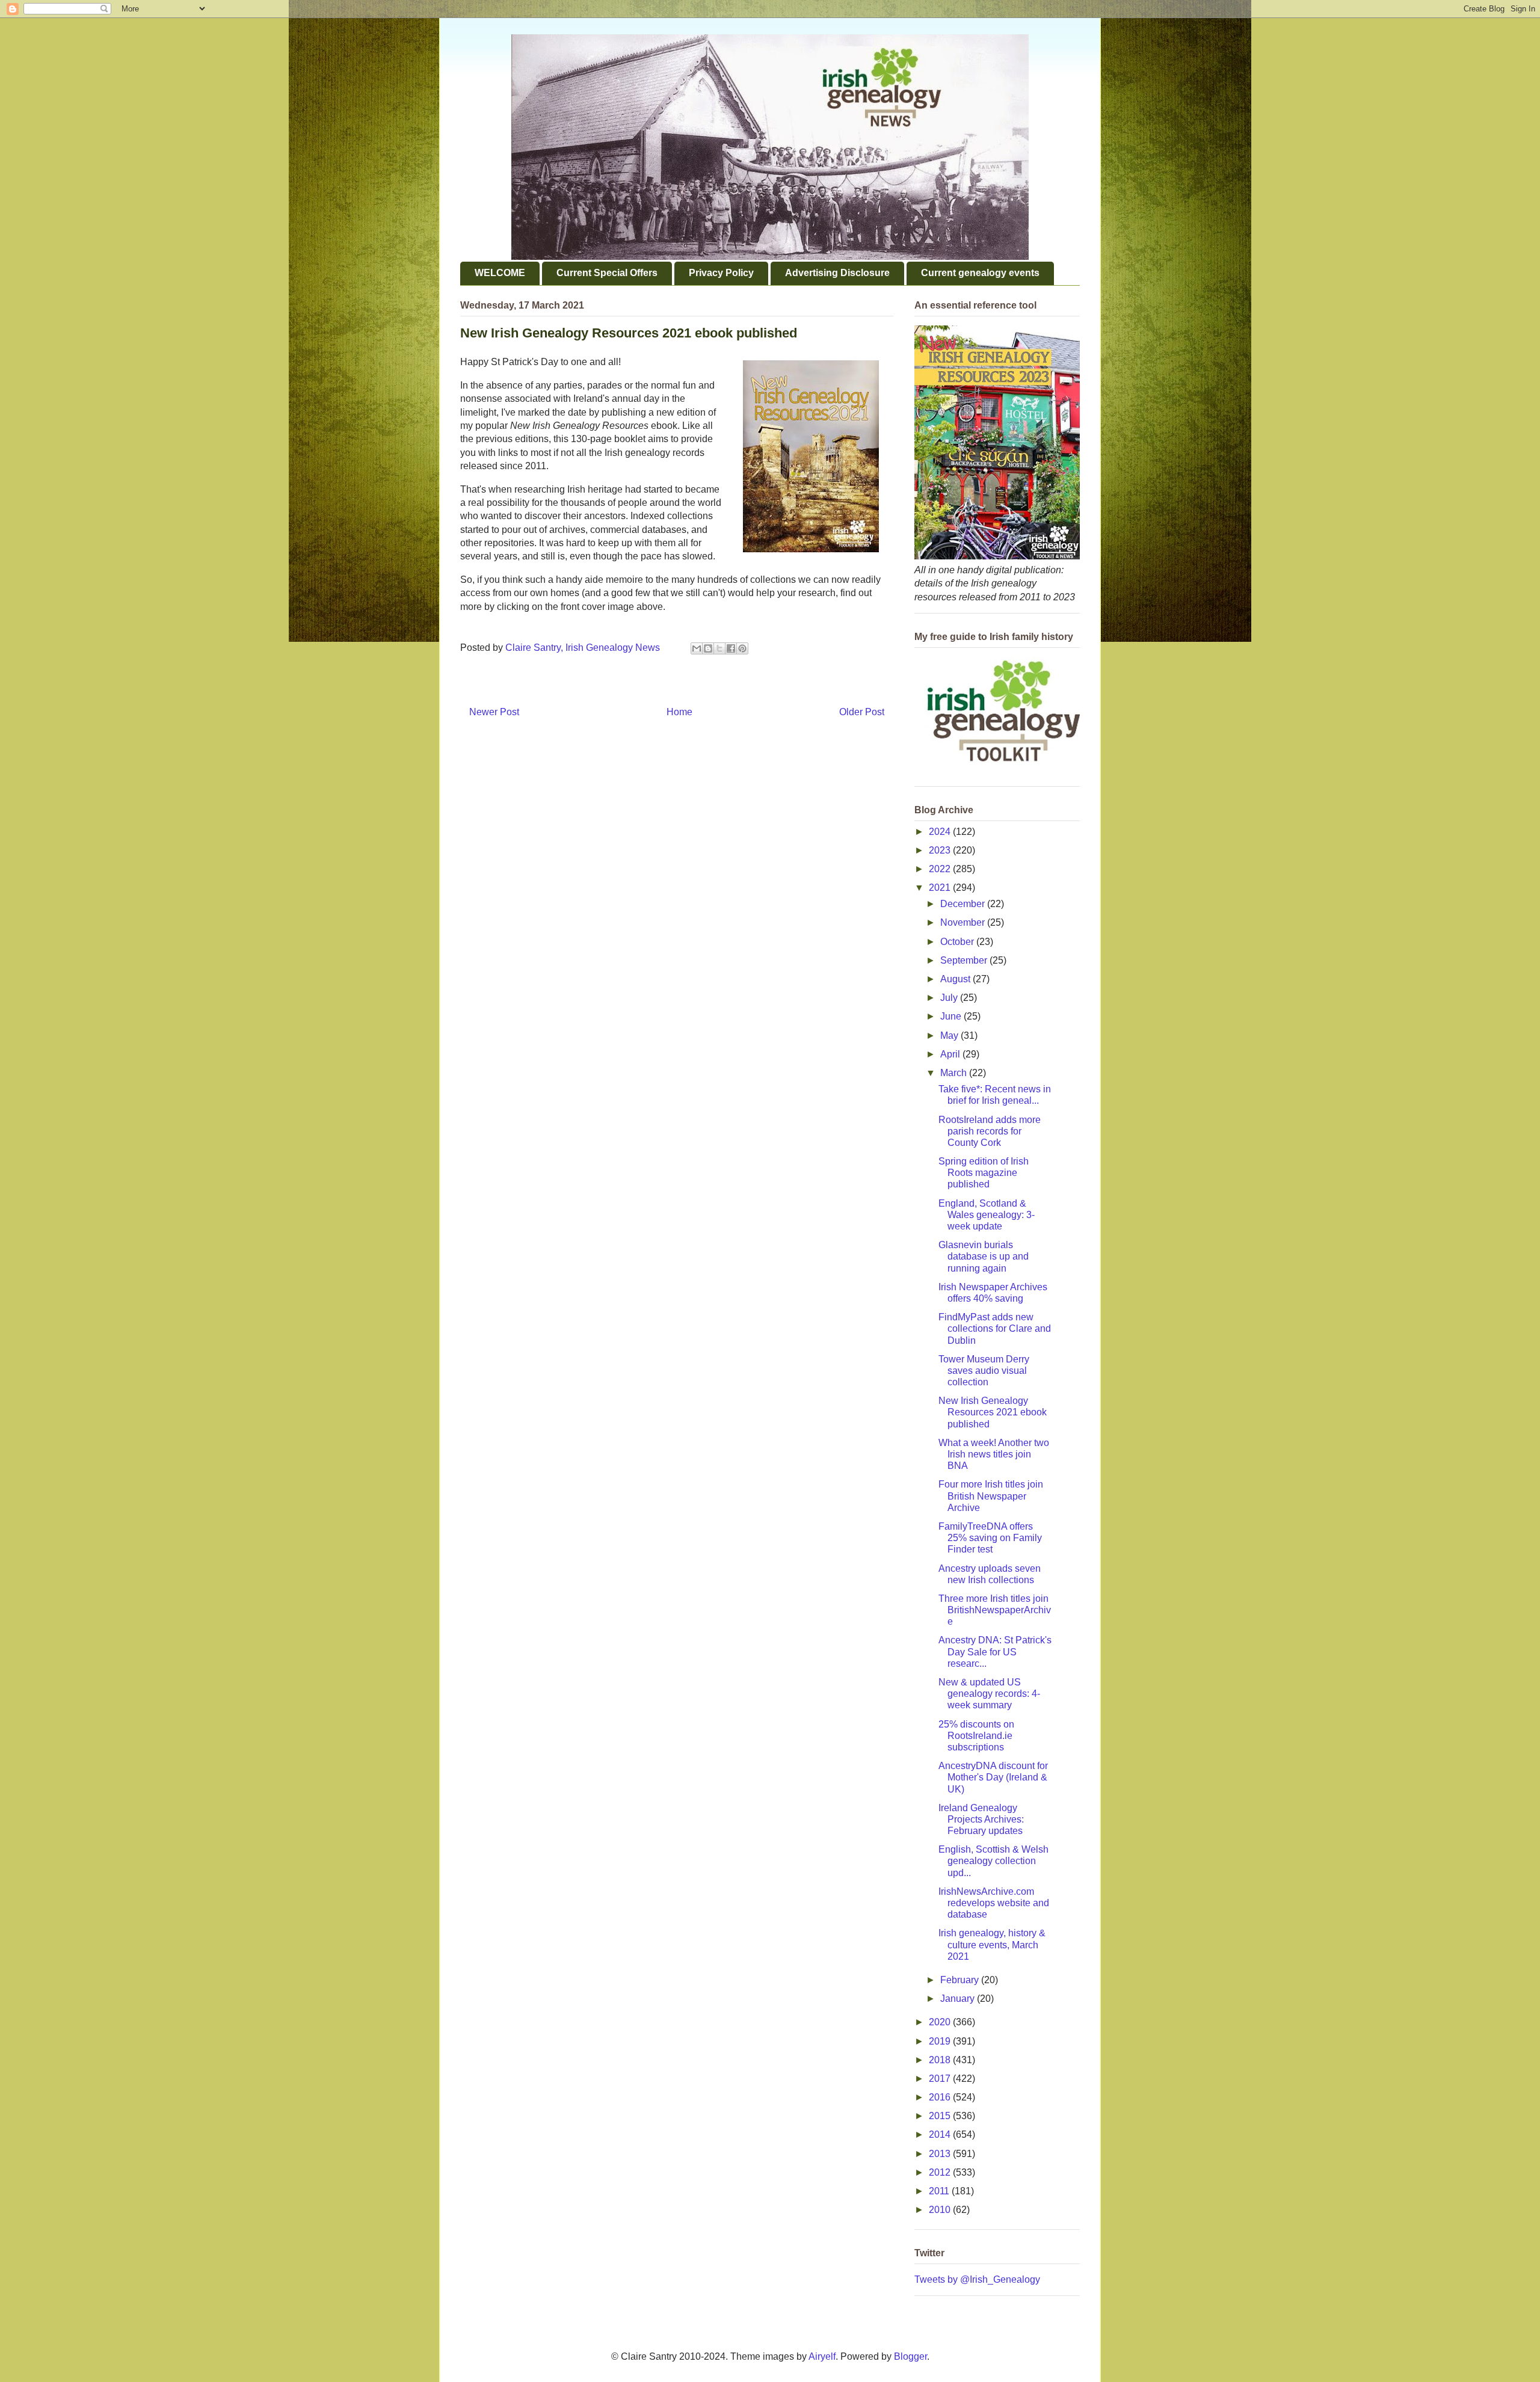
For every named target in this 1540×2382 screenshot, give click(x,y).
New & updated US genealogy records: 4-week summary (989, 1694)
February (961, 1980)
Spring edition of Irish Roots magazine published (984, 1173)
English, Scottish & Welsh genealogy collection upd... (993, 1861)
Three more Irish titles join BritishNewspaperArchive (995, 1610)
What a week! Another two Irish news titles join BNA (994, 1454)
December (964, 904)
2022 (941, 869)
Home (679, 712)
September (965, 960)
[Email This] (697, 648)
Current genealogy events (980, 273)
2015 (941, 2116)
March (955, 1073)
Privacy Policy (721, 273)
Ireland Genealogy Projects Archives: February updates (981, 1819)
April (951, 1054)
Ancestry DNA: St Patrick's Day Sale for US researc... (995, 1651)
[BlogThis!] (708, 648)
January (959, 1999)
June (952, 1016)
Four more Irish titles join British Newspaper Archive (991, 1496)
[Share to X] (719, 648)
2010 (941, 2210)
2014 (941, 2134)
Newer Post (494, 712)
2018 (941, 2060)
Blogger (910, 2356)
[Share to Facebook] (731, 648)
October (958, 942)
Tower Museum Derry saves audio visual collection (984, 1371)
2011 (940, 2191)
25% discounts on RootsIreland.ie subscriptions (976, 1736)
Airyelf (822, 2356)
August (956, 979)
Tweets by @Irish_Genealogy (977, 2279)
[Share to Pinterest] (742, 648)
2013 (941, 2154)
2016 (941, 2097)
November (964, 922)
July (950, 998)
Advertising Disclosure (837, 273)
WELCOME (500, 273)
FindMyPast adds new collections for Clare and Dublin (995, 1328)
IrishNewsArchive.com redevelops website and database (994, 1903)
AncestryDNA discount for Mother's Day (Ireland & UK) (993, 1777)
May (950, 1036)
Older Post (862, 712)
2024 (941, 832)
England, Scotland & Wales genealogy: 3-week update (987, 1215)
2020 (941, 2022)
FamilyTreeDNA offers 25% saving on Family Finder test (990, 1538)
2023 (941, 850)
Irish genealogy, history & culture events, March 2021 (992, 1944)
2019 (941, 2041)
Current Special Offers (607, 273)
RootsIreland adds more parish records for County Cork (990, 1131)
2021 (941, 888)
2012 (941, 2172)
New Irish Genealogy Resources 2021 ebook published (993, 1412)
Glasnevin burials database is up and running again (984, 1256)
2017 (941, 2079)
